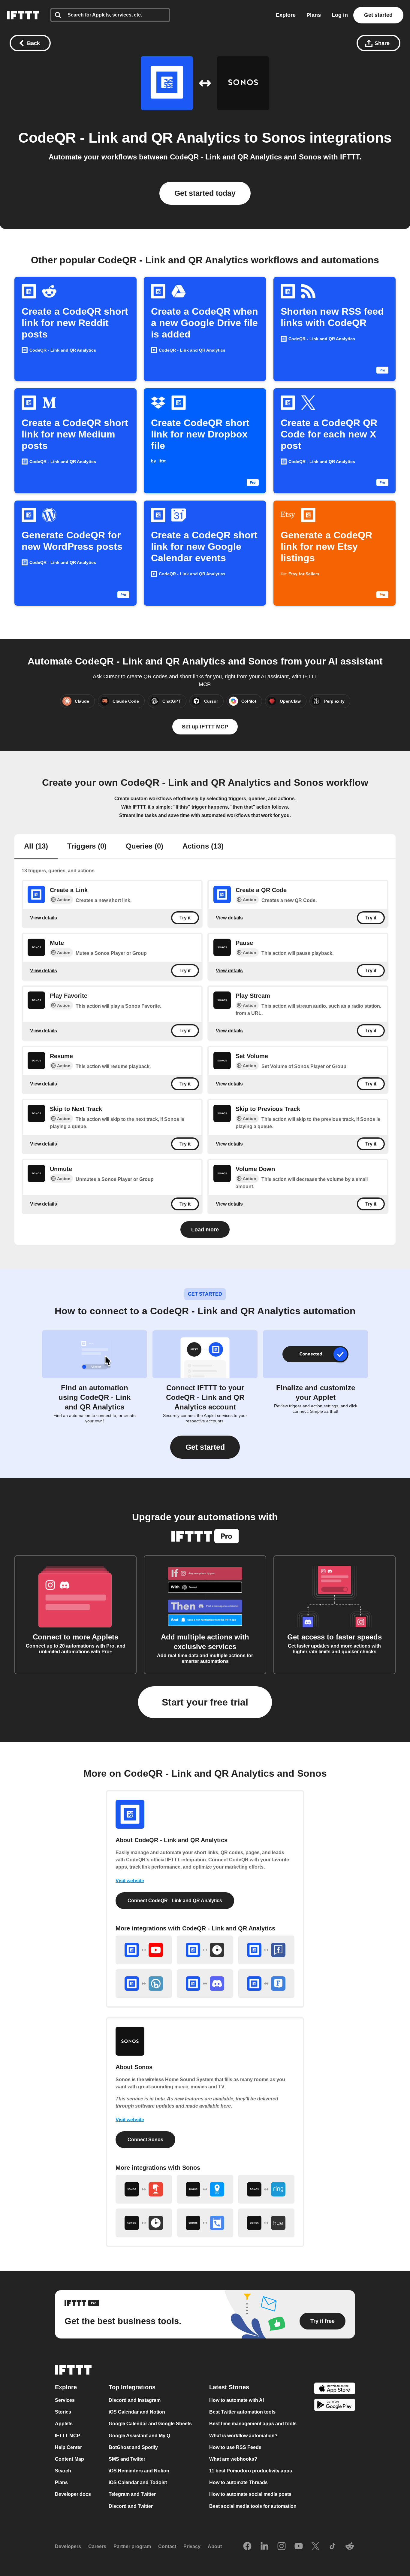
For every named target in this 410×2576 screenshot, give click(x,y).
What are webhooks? (233, 2459)
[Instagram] (282, 2547)
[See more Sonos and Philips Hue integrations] (266, 2223)
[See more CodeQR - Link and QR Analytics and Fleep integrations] (266, 1984)
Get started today (205, 193)
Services (65, 2400)
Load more (205, 1230)
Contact (167, 2546)
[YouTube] (299, 2547)
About (215, 2546)
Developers (68, 2546)
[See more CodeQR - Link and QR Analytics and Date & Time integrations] (205, 1950)
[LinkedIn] (264, 2547)
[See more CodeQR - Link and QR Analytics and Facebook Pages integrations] (266, 1950)
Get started (378, 15)
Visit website (130, 1881)
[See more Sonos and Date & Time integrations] (144, 2223)
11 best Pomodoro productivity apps (251, 2471)
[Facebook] (247, 2547)
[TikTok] (333, 2547)
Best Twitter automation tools (242, 2412)
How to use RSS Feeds (235, 2447)
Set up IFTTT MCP (205, 727)
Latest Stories (229, 2387)
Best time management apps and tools (253, 2424)
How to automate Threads (238, 2482)
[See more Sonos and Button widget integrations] (144, 2189)
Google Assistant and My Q (139, 2436)
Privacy (192, 2546)
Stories (63, 2412)
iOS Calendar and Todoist (138, 2482)
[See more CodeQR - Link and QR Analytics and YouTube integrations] (144, 1950)
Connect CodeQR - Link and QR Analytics (175, 1901)
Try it (185, 918)
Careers (97, 2546)
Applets (64, 2424)
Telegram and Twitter (132, 2494)
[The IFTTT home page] (23, 15)
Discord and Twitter (131, 2506)
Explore (286, 15)
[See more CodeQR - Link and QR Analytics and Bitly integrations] (144, 1984)
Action (64, 900)
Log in (340, 15)
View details (44, 918)
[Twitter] (315, 2547)
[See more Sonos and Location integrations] (205, 2189)
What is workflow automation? (243, 2436)
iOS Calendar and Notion (137, 2412)
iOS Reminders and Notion (139, 2471)
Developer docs (73, 2494)
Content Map (69, 2459)
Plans (314, 15)
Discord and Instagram (135, 2400)
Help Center (68, 2447)
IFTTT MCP (68, 2436)
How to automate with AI (237, 2400)
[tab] (36, 847)
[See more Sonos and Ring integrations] (266, 2189)
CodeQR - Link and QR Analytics (129, 138)
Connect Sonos (145, 2140)
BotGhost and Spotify (133, 2447)
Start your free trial (205, 1702)
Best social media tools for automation (253, 2506)
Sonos (284, 138)
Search (63, 2471)
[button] (205, 1447)
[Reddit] (350, 2547)
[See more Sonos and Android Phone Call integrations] (205, 2223)
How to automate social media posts (250, 2494)
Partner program (132, 2546)
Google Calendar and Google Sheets (150, 2424)
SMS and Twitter (127, 2459)
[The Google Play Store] (335, 2406)
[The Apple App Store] (335, 2389)
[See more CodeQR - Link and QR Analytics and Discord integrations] (205, 1984)
